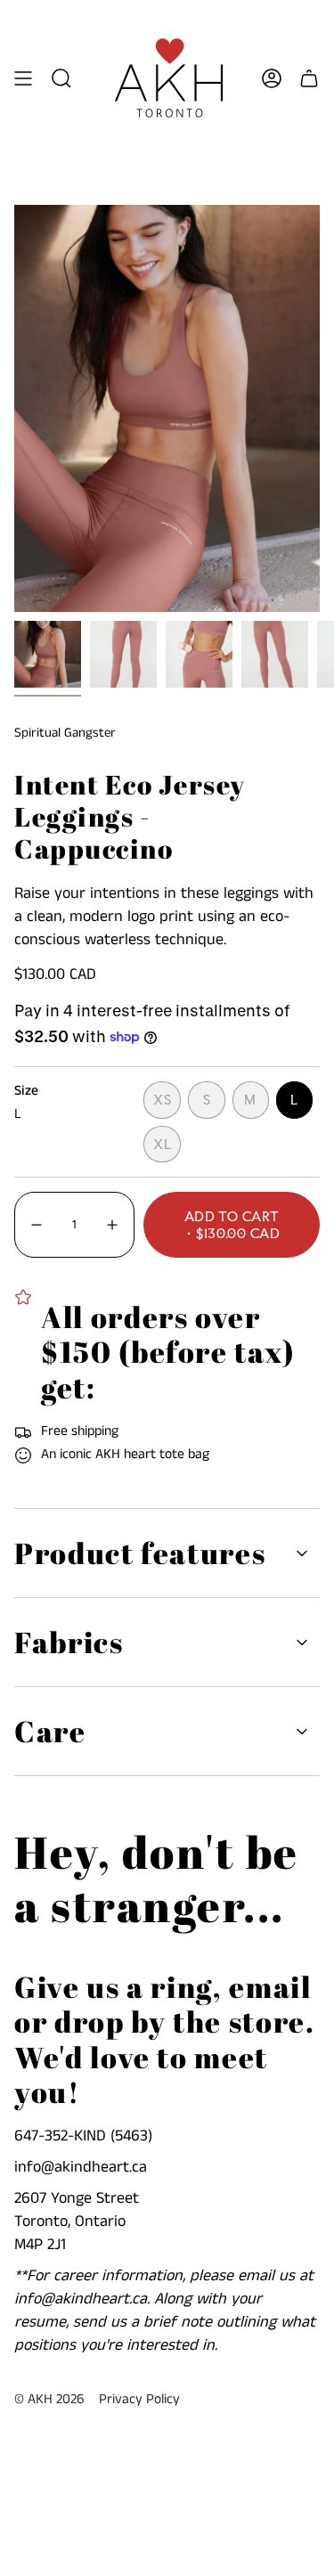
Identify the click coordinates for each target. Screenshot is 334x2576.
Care (50, 1731)
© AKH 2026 (49, 2400)
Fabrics (69, 1642)
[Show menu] (23, 78)
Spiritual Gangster (65, 733)
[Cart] (309, 78)
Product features (140, 1553)
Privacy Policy (139, 2400)
